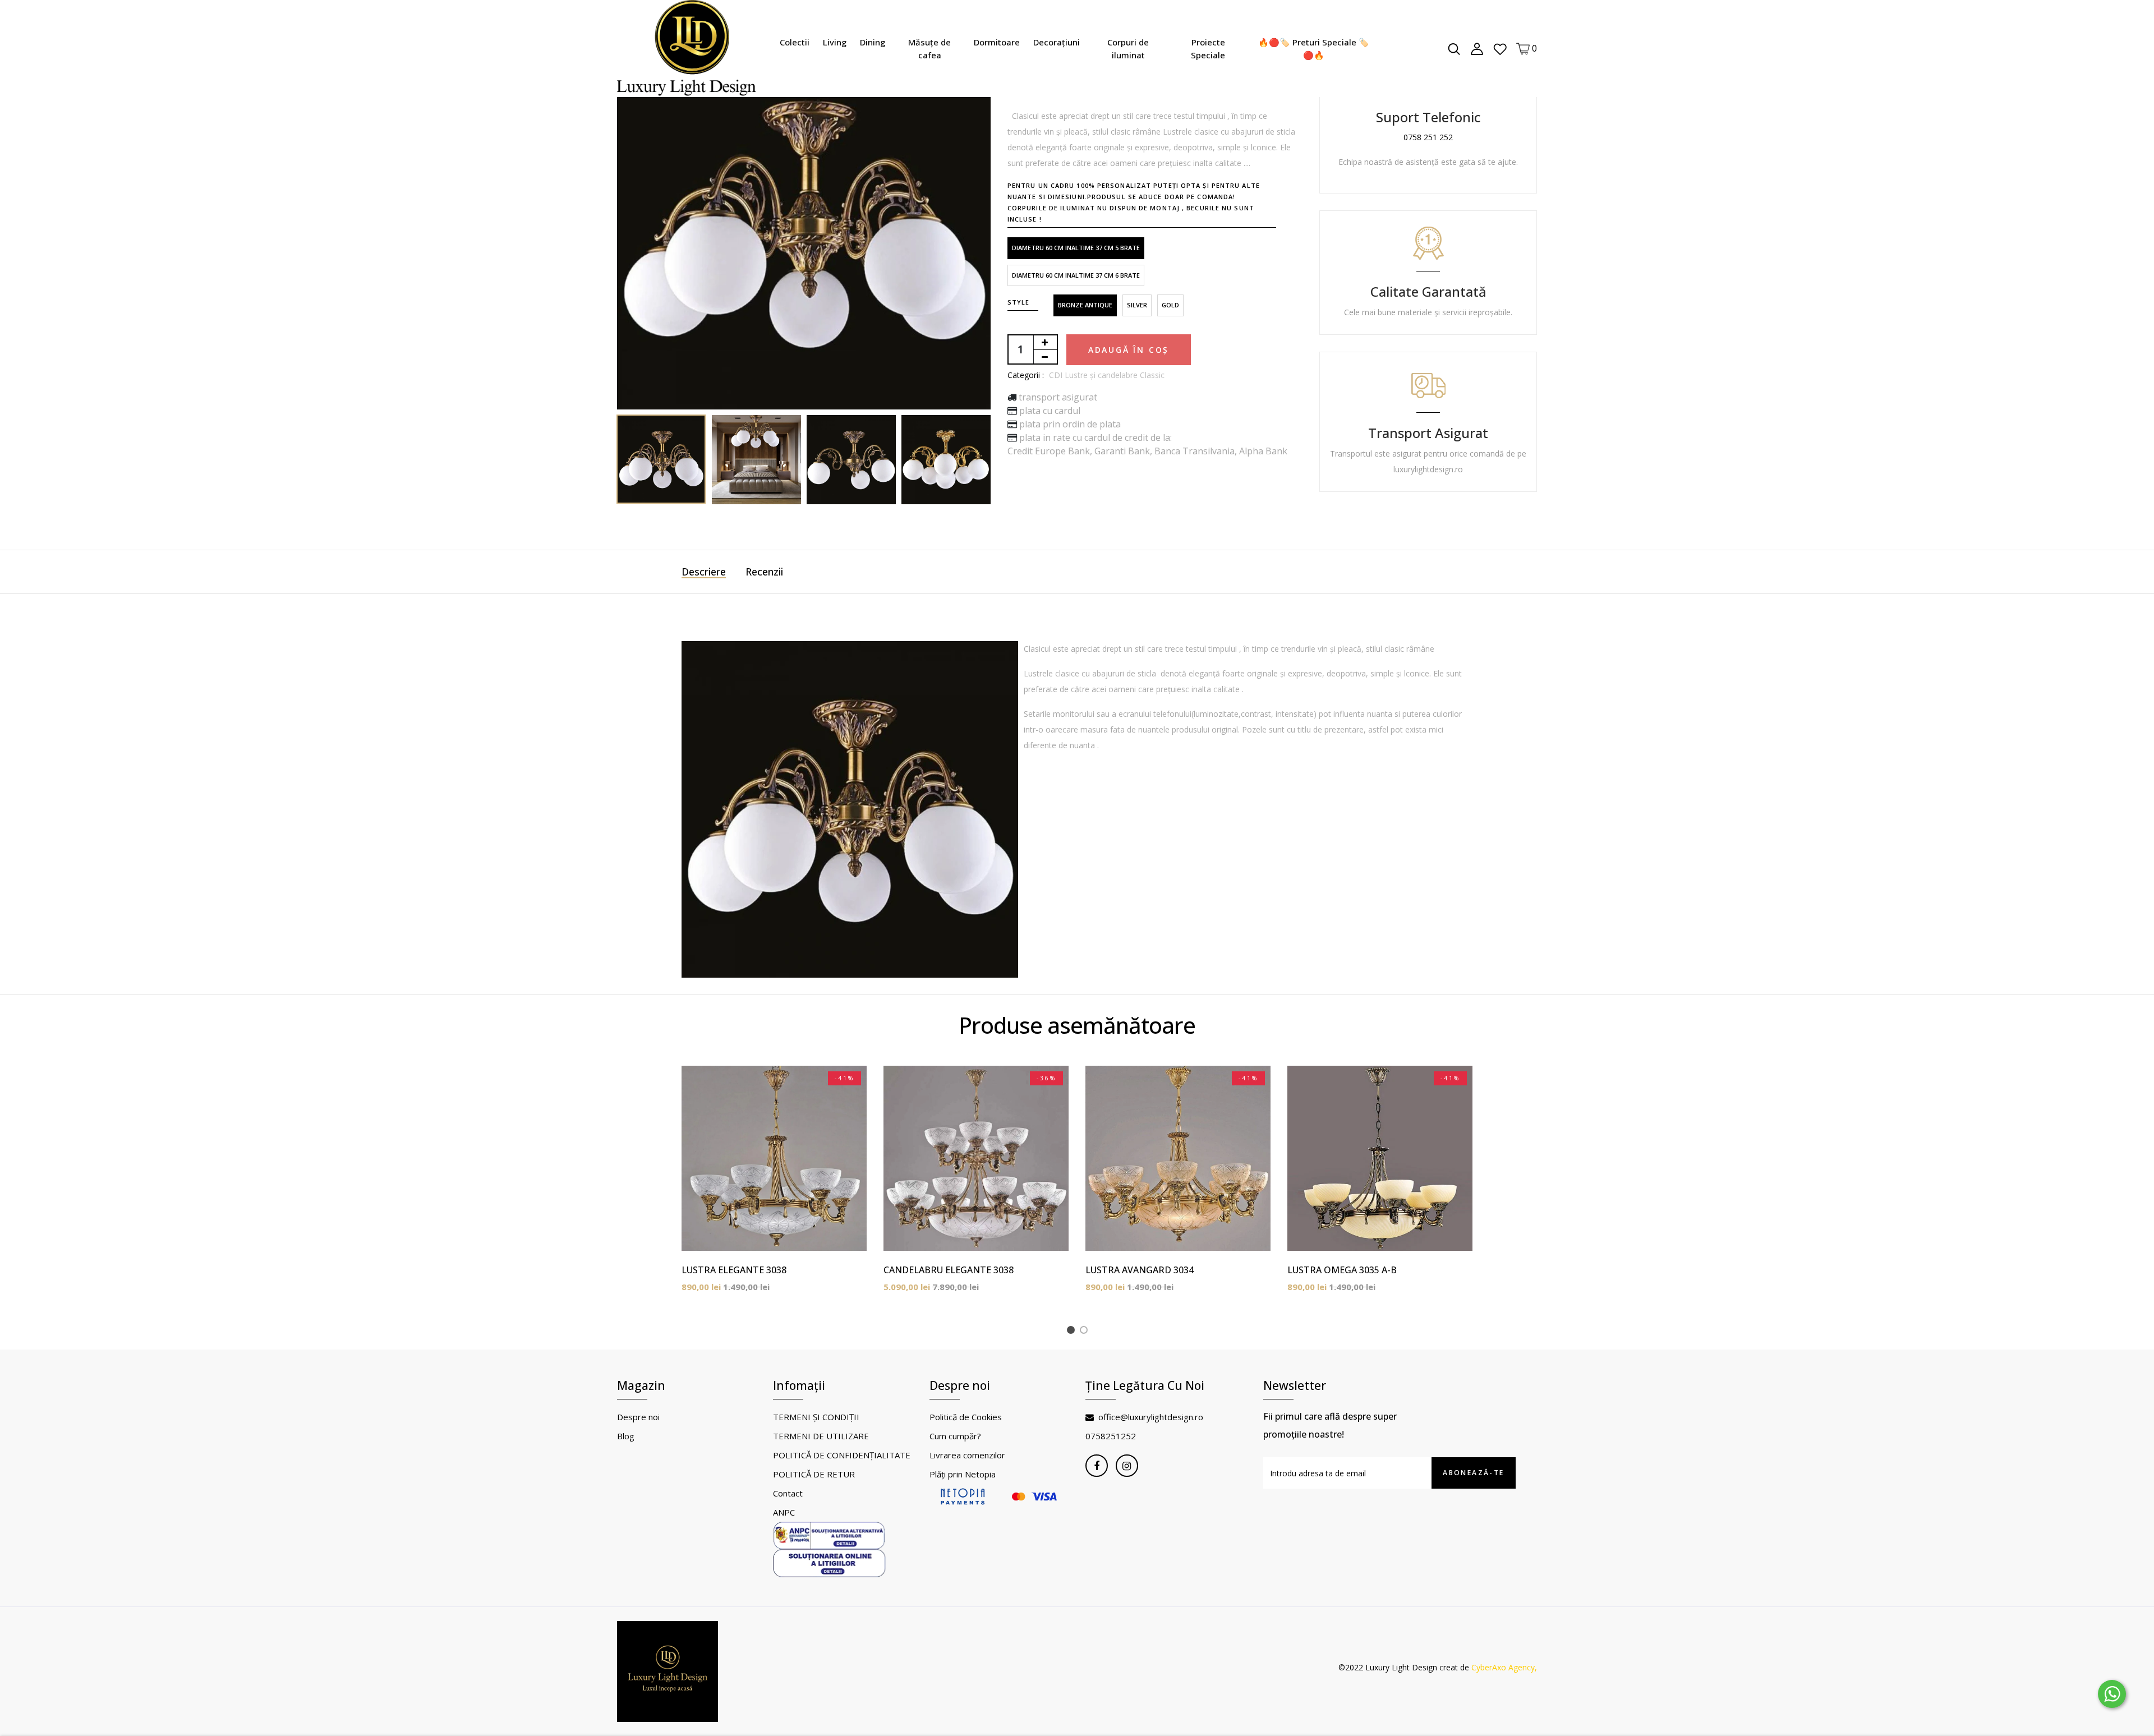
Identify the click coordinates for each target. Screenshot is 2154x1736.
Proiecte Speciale (1208, 49)
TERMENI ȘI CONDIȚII (816, 1417)
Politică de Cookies (966, 1417)
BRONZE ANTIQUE (1085, 305)
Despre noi (638, 1417)
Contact (788, 1493)
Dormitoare (997, 42)
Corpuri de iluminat (1128, 49)
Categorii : (1026, 375)
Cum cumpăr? (955, 1436)
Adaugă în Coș (1129, 350)
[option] (804, 223)
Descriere (704, 572)
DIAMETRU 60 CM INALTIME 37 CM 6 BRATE (1076, 275)
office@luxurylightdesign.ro (1151, 1417)
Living (835, 42)
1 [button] (1073, 1332)
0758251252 (1111, 1436)
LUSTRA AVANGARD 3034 (1140, 1270)
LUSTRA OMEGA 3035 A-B (1342, 1270)
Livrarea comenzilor (967, 1455)
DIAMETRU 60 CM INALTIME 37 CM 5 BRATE (1076, 248)
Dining (873, 42)
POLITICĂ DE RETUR (814, 1474)
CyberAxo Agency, (1504, 1667)
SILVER (1137, 305)
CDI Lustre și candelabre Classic (1107, 375)
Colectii (795, 42)
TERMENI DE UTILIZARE (821, 1436)
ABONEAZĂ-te (1473, 1473)
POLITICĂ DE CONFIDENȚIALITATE (842, 1455)
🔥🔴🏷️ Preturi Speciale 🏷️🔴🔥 (1314, 49)
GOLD (1170, 305)
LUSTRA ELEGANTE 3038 (734, 1270)
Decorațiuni (1057, 42)
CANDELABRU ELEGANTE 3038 (949, 1270)
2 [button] (1086, 1332)
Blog (626, 1436)
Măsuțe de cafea (929, 49)
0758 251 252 (1428, 137)
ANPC (784, 1512)
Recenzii (764, 572)
